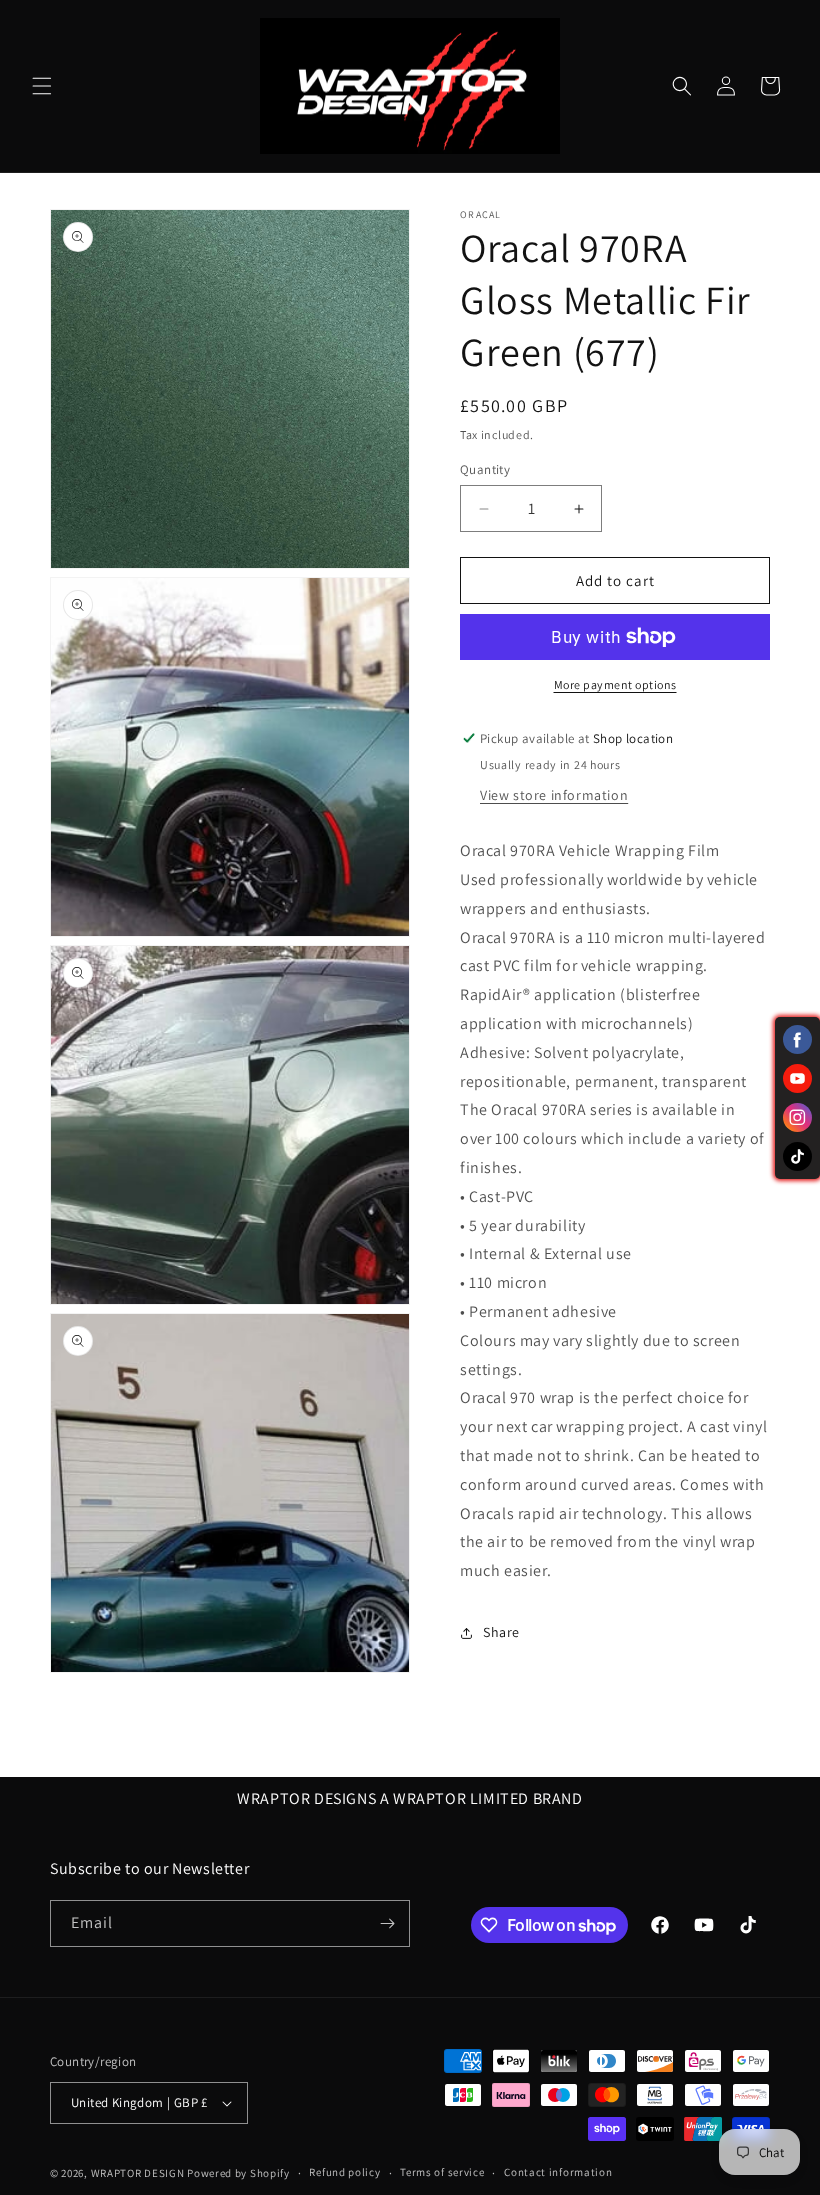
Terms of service (442, 2172)
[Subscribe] (387, 1923)
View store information (554, 795)
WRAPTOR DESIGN (138, 2173)
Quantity (485, 469)
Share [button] (501, 1632)
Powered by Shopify (238, 2173)
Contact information (558, 2172)
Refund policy (344, 2172)
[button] (42, 86)
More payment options (615, 684)
